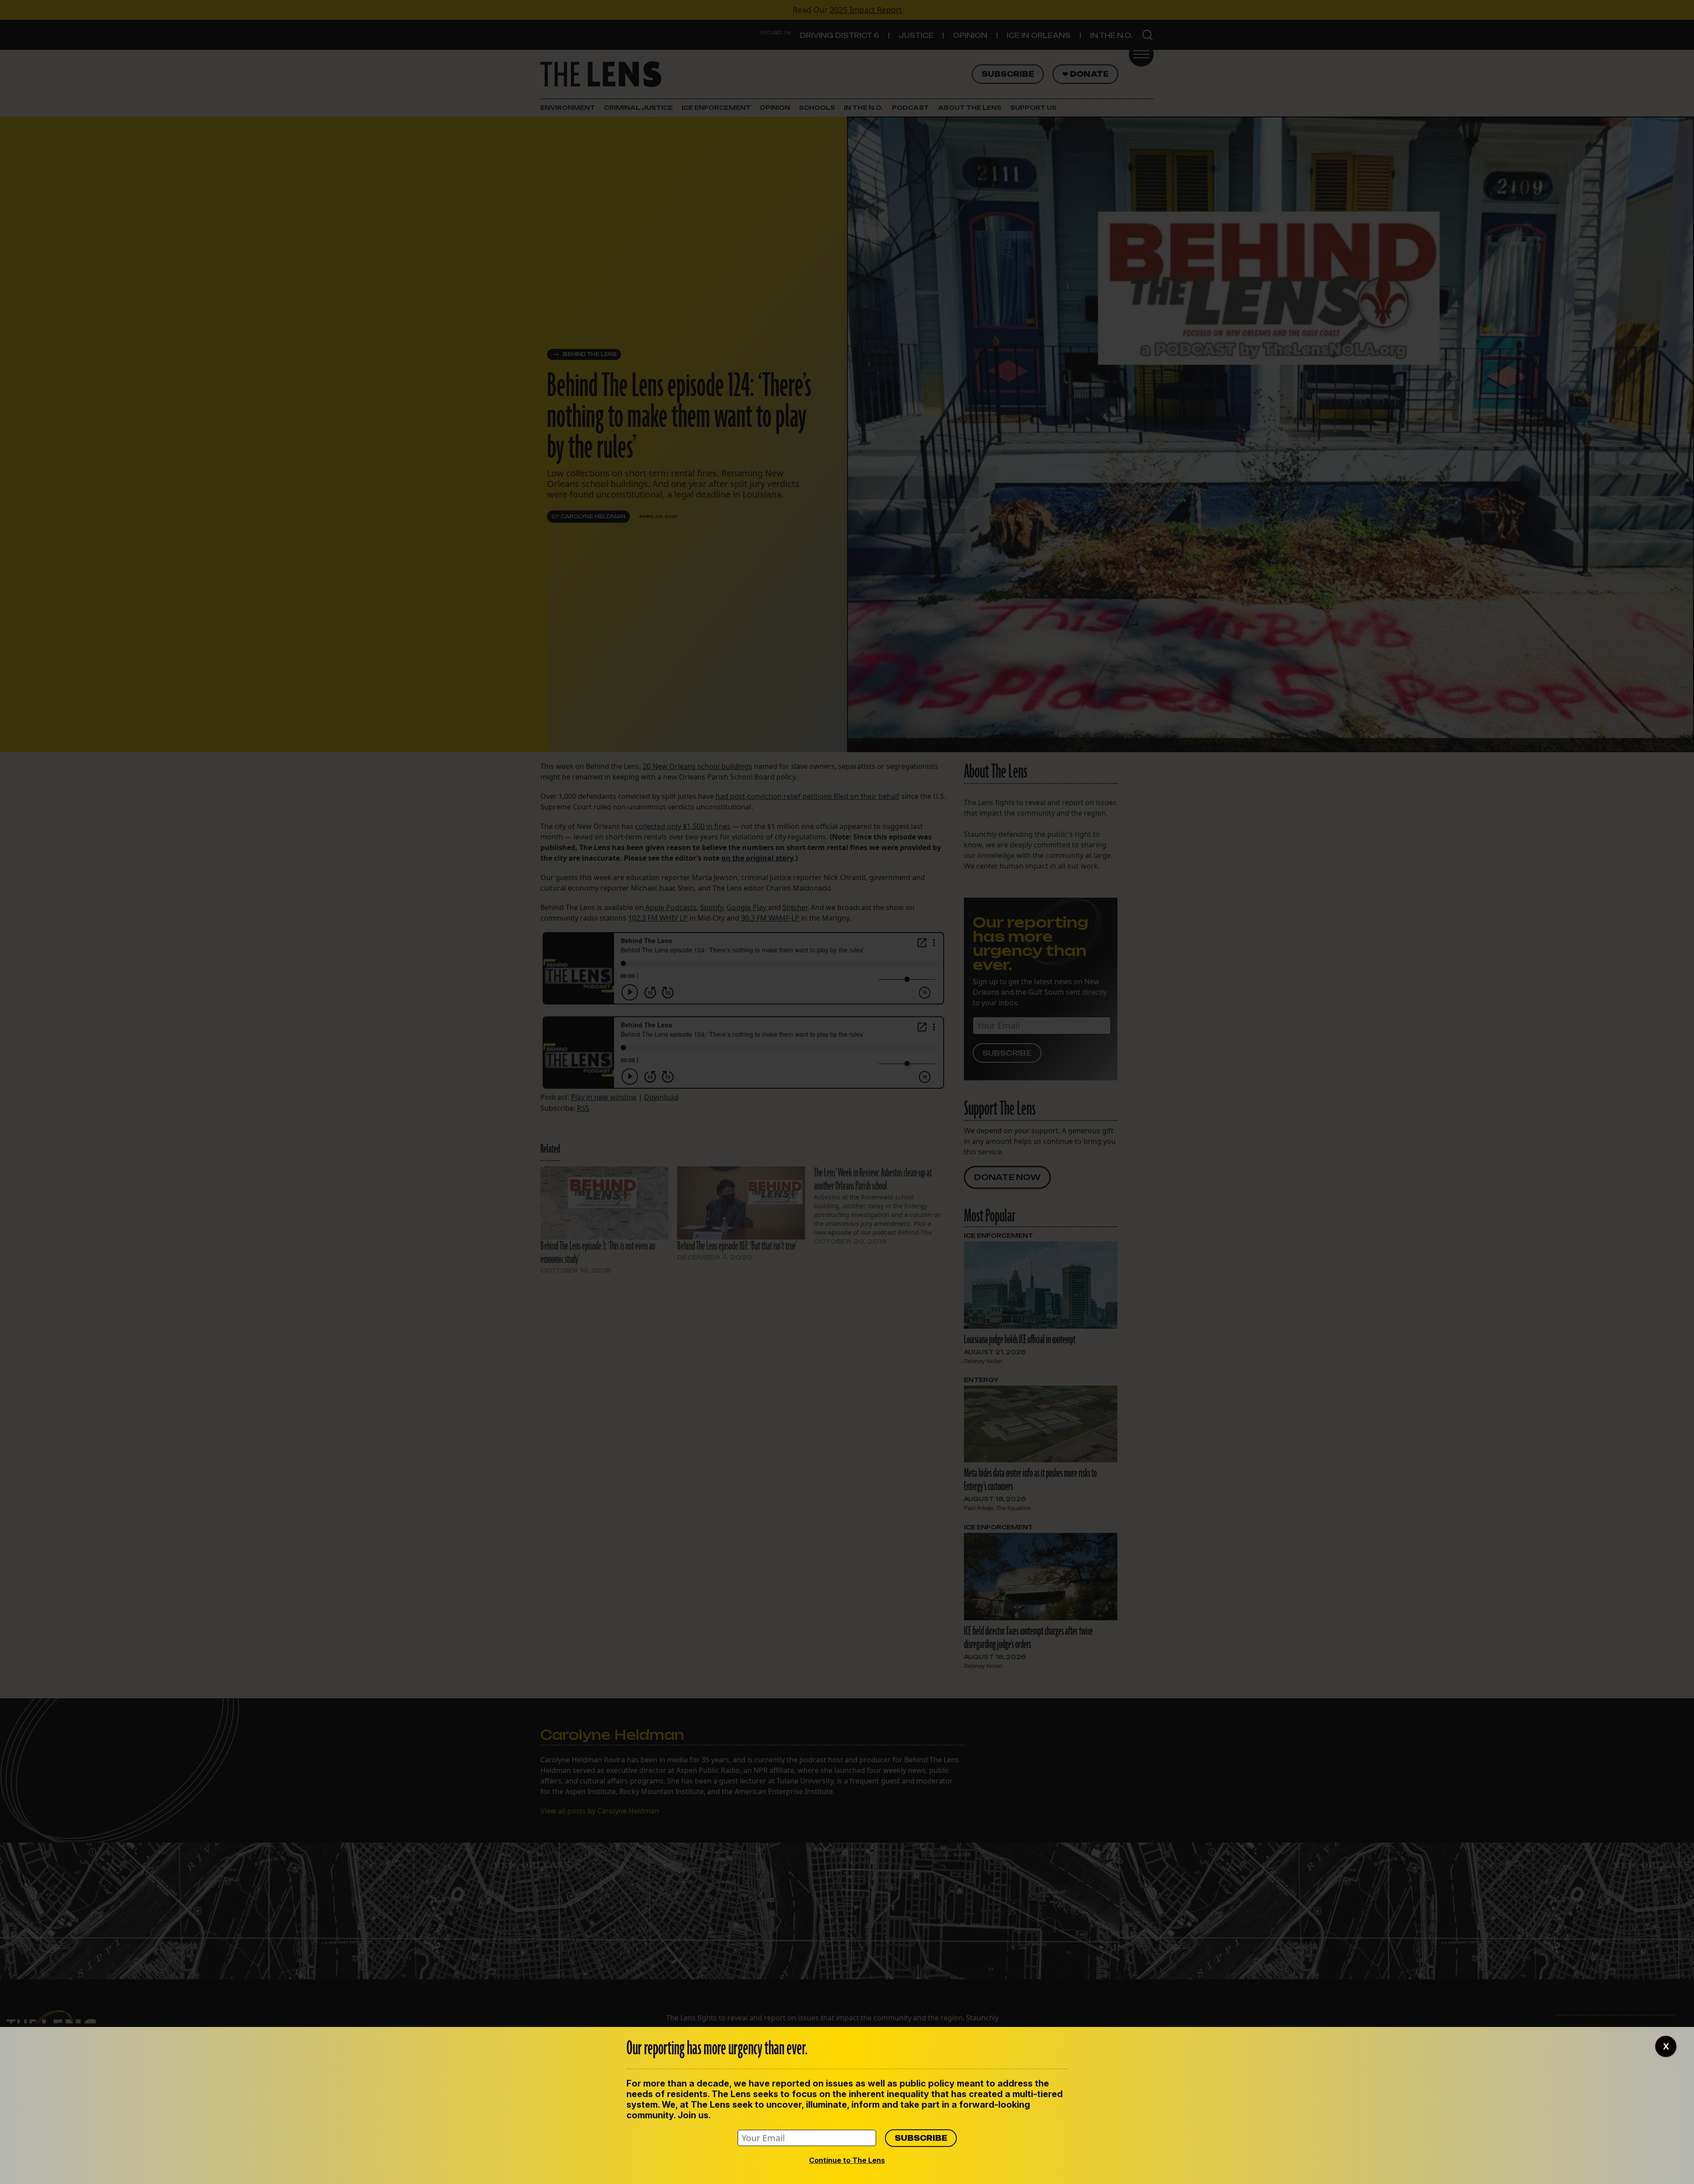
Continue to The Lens (847, 2160)
